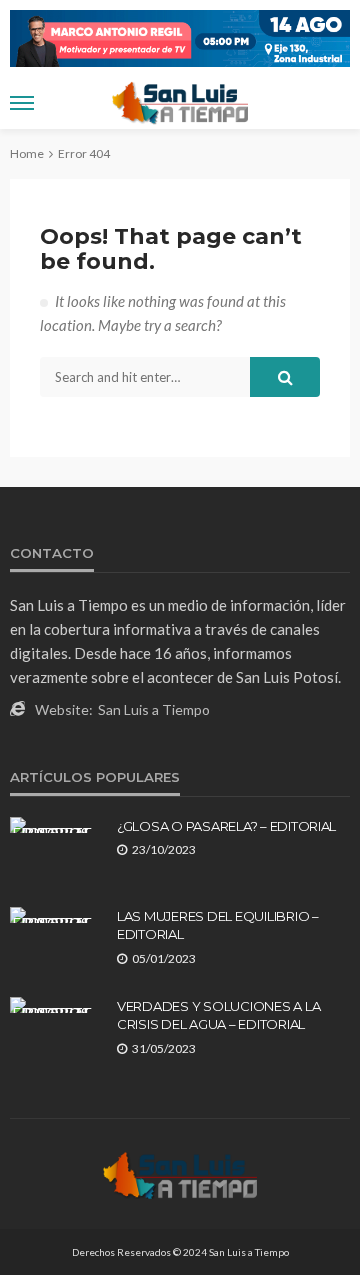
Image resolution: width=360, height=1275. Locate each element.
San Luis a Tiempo (154, 709)
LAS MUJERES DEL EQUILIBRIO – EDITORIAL (218, 925)
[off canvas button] (22, 103)
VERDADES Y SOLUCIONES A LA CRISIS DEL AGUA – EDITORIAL (218, 1015)
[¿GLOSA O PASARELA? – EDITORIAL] (56, 825)
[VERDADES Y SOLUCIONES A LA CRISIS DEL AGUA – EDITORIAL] (56, 1005)
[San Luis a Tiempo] (180, 1174)
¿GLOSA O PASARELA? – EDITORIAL (226, 826)
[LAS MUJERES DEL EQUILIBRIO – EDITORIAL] (56, 915)
